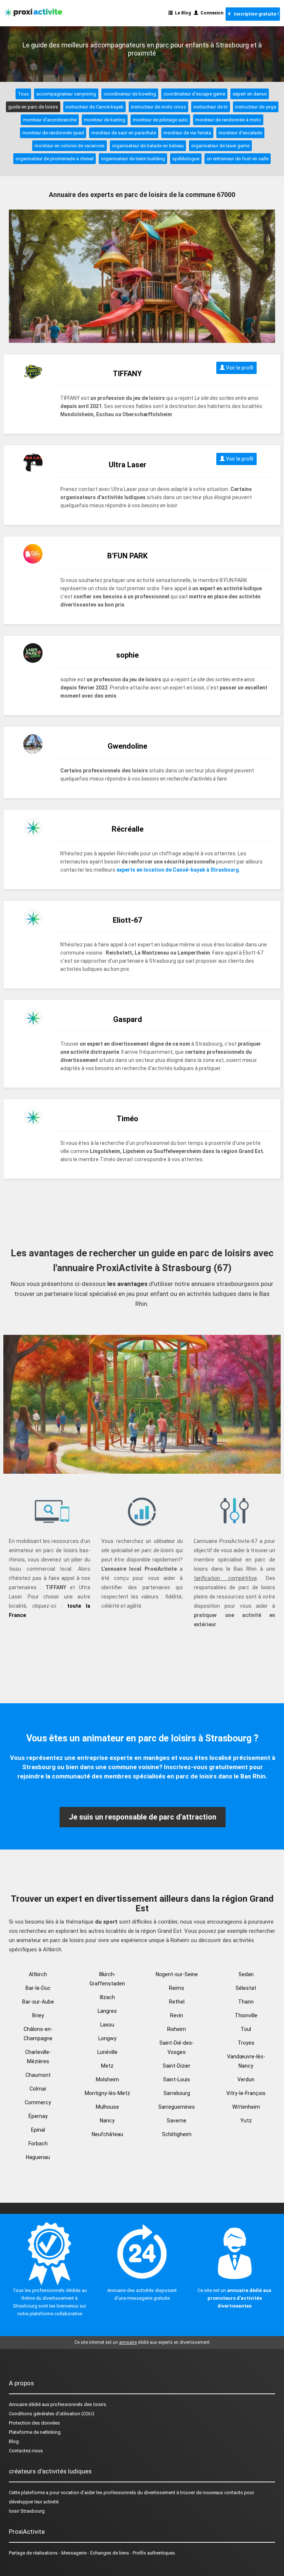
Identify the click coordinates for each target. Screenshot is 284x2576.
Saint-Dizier (177, 2066)
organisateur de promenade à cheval (55, 159)
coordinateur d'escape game (194, 94)
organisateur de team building (133, 159)
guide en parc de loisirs (33, 107)
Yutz (246, 2121)
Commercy (38, 2102)
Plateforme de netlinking (35, 2432)
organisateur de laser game (220, 146)
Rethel (177, 2002)
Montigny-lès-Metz (107, 2093)
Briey (38, 2015)
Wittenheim (246, 2107)
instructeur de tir (211, 107)
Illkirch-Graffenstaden (107, 1979)
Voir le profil (239, 368)
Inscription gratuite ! (255, 14)
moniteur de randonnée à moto (228, 120)
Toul (246, 2029)
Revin (177, 2015)
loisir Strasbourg (27, 2511)
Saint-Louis (177, 2079)
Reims (177, 1988)
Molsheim (107, 2079)
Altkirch (38, 1974)
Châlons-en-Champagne (38, 2034)
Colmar (38, 2089)
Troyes (246, 2043)
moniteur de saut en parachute (124, 133)
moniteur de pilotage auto (160, 120)
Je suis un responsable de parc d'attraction (143, 1817)
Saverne (177, 2121)
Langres (107, 2011)
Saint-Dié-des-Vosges (177, 2047)
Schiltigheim (177, 2134)
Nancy (107, 2121)
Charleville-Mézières (38, 2057)
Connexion (211, 13)
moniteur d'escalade (240, 133)
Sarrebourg (177, 2093)
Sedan (246, 1974)
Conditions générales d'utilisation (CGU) (52, 2414)
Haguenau (38, 2157)
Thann (246, 2002)
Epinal (38, 2130)
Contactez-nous (26, 2451)
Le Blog (182, 13)
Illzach (107, 1997)
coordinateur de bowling (130, 94)
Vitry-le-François (246, 2093)
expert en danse (250, 94)
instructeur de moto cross (158, 107)
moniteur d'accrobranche (50, 120)
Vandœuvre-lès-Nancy (246, 2061)
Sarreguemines (177, 2107)
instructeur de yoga (256, 107)
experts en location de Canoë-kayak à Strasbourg (178, 870)
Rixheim (177, 2029)
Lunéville (107, 2052)
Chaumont (38, 2075)
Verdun (246, 2079)
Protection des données (34, 2423)
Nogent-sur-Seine (177, 1974)
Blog (14, 2441)
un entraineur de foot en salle (238, 159)
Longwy (107, 2038)
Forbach (38, 2144)
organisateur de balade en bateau (148, 146)
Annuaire (18, 2404)
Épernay (38, 2116)
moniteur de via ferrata (187, 133)
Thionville (246, 2015)
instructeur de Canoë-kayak (94, 107)
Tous (23, 94)
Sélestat (246, 1988)
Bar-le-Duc (38, 1988)
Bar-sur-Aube (38, 2002)
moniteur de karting (105, 120)
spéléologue (186, 159)
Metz (107, 2066)
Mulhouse (107, 2107)
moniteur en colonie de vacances (70, 146)
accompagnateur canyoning (66, 94)
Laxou (107, 2025)
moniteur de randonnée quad (53, 133)
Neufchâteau (107, 2134)
